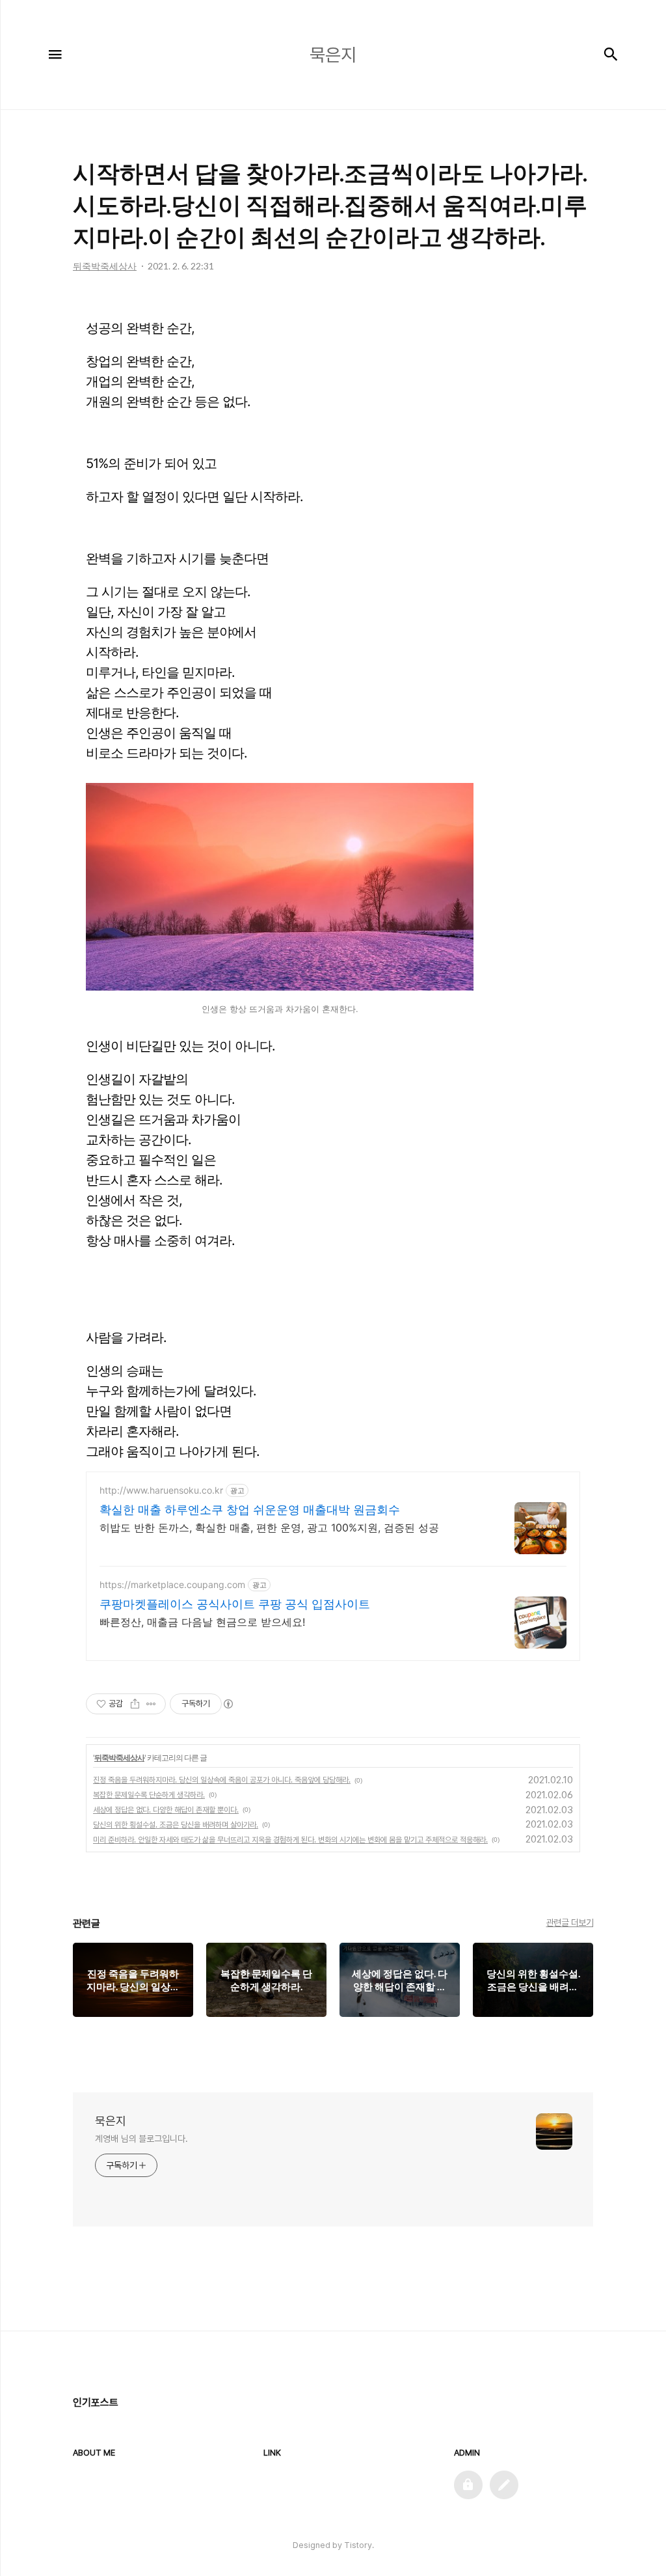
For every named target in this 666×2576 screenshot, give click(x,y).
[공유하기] (135, 1704)
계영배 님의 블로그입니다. (141, 2139)
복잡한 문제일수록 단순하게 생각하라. (149, 1795)
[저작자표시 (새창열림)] (228, 1704)
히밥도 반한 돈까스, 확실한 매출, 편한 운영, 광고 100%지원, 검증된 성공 (269, 1528)
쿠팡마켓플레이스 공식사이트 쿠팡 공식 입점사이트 (235, 1604)
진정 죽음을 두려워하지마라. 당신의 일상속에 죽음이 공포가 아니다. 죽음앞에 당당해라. (222, 1780)
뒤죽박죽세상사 (119, 1758)
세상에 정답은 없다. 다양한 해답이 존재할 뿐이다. (166, 1810)
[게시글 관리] (151, 1704)
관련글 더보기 (570, 1923)
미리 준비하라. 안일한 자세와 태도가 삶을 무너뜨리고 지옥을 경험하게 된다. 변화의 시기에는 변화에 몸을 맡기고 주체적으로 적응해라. (290, 1840)
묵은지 (111, 2121)
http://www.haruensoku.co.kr (161, 1490)
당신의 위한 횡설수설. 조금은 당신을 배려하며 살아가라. (176, 1825)
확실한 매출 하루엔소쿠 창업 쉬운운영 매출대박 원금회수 (250, 1510)
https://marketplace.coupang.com (172, 1584)
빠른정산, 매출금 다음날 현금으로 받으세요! (202, 1622)
